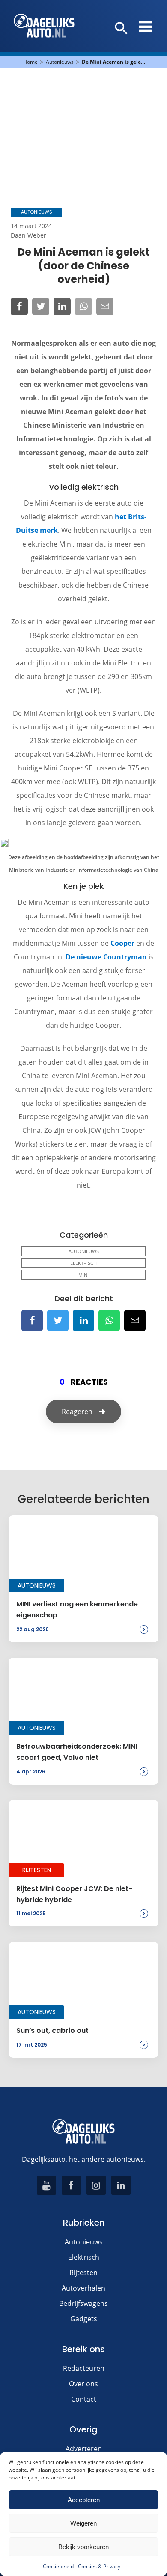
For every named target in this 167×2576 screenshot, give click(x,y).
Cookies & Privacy (99, 2566)
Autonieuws (60, 62)
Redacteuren (84, 2368)
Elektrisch (83, 1263)
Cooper (123, 943)
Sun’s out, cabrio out (52, 2031)
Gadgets (84, 2319)
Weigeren (83, 2523)
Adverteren (84, 2449)
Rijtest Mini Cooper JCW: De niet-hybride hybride (74, 1894)
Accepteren (84, 2500)
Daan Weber (28, 235)
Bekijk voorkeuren (83, 2547)
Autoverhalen (83, 2288)
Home (30, 62)
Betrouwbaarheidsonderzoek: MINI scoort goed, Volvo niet (77, 1752)
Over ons (83, 2384)
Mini (83, 1275)
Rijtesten (83, 2273)
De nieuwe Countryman (106, 957)
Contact (84, 2399)
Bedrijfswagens (83, 2303)
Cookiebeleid (58, 2566)
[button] (121, 29)
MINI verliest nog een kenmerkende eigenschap (77, 1610)
